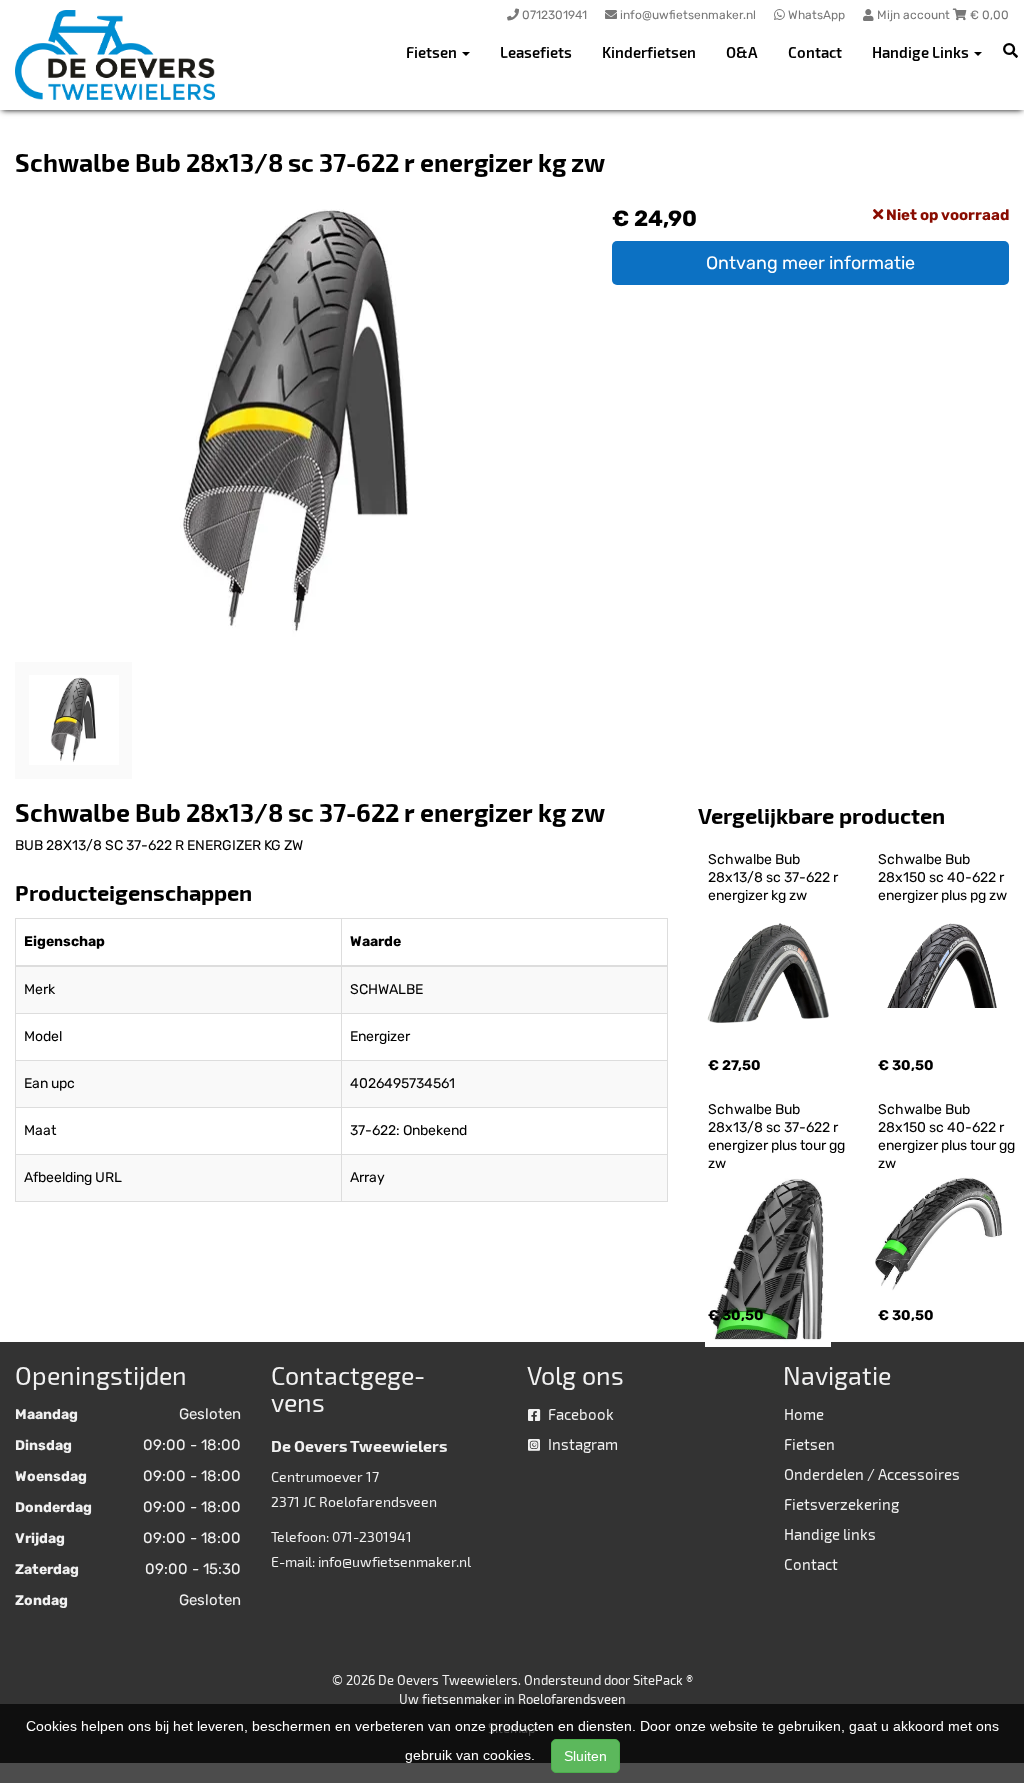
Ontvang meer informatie (810, 263)
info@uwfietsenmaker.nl (394, 1561)
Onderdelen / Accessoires (872, 1474)
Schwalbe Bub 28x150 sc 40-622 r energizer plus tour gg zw (948, 1136)
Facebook (579, 1414)
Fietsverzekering (841, 1504)
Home (804, 1414)
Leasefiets (536, 52)
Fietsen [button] (433, 52)
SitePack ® (663, 1680)
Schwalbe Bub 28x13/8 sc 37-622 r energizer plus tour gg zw (778, 1136)
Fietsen (809, 1444)
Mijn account (913, 15)
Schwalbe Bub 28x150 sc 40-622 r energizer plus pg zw (942, 877)
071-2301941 (372, 1536)
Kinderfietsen (649, 52)
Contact (815, 52)
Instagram (581, 1444)
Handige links (830, 1534)
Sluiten (585, 1756)
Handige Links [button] (922, 52)
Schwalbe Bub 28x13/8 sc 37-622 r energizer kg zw (774, 877)
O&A (742, 52)
